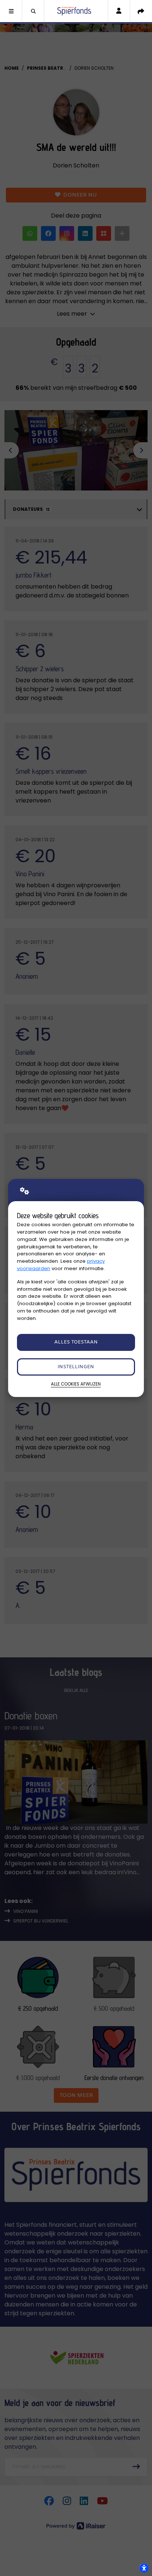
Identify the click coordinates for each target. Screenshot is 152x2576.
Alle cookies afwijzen (76, 1384)
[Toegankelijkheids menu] (144, 2568)
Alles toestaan (76, 1342)
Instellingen (76, 1367)
